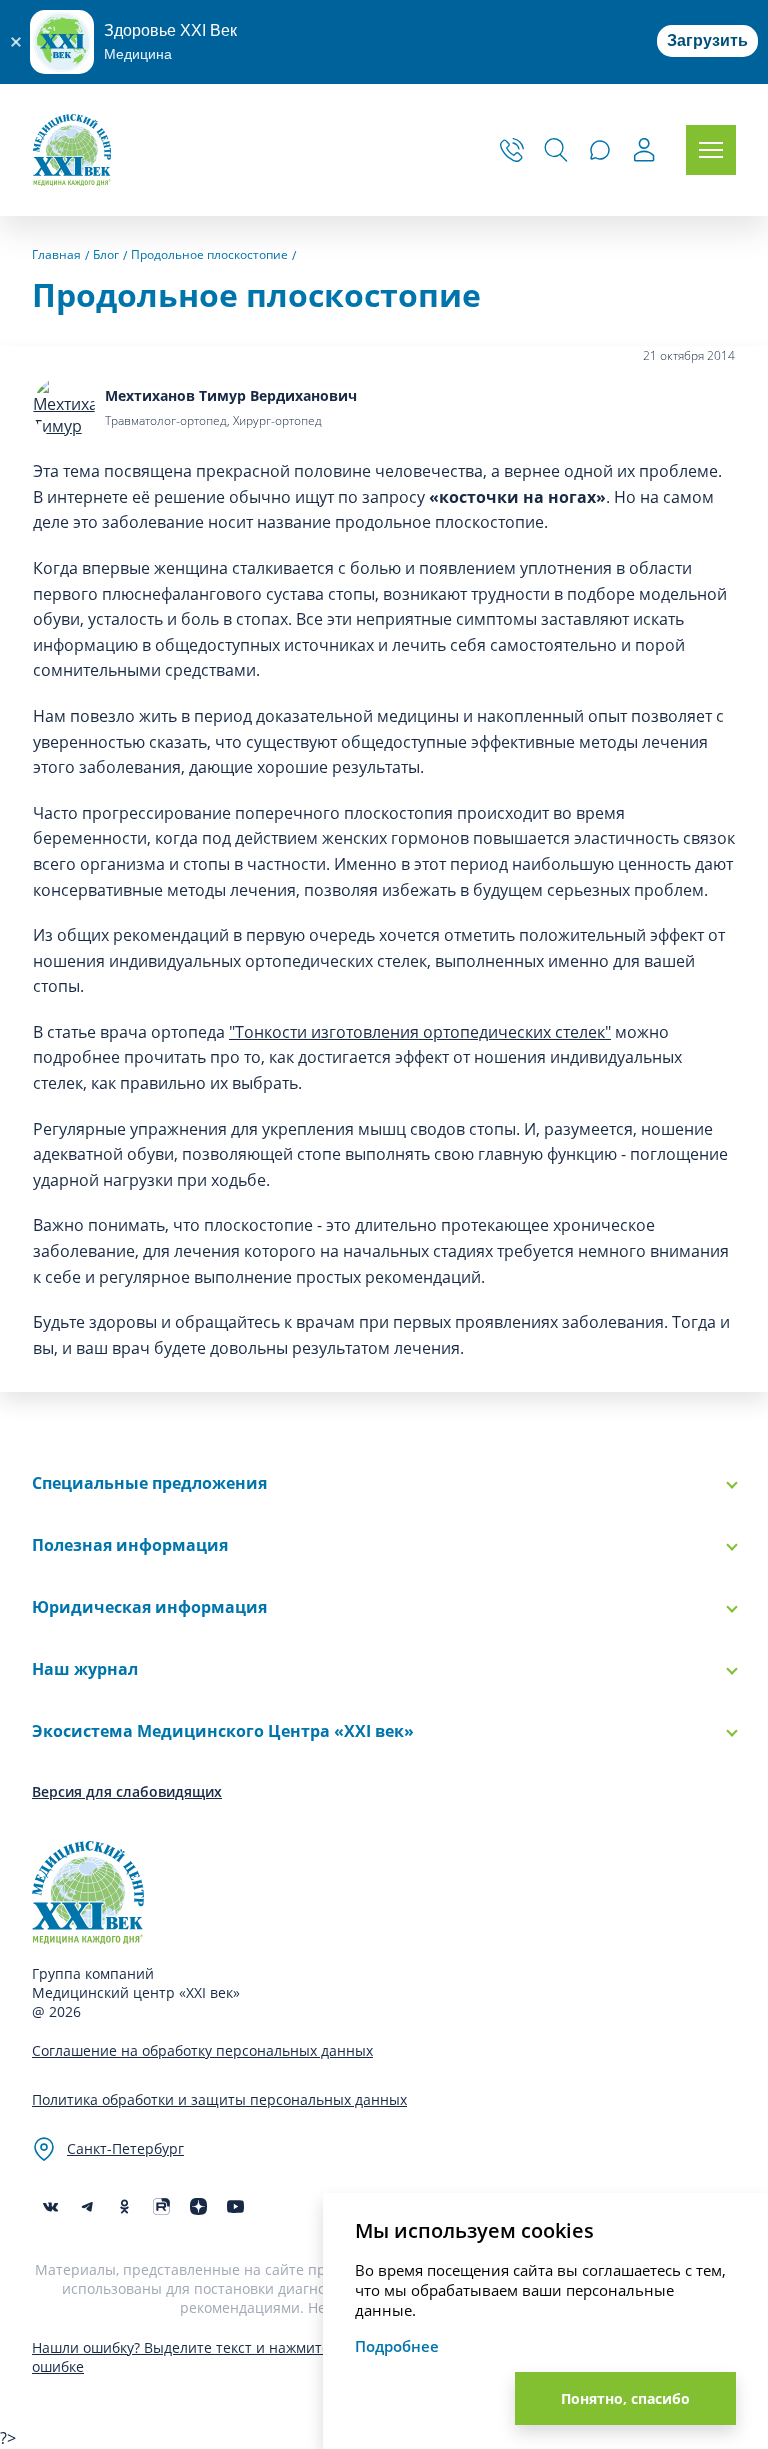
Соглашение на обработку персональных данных (202, 2050)
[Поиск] (556, 150)
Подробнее (397, 2346)
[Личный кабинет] (644, 152)
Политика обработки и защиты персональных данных (219, 2099)
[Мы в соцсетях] (124, 2206)
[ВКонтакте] (50, 2206)
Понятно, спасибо (625, 2398)
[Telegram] (87, 2206)
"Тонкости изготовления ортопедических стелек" (420, 1032)
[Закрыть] (15, 42)
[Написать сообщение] (600, 150)
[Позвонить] (512, 150)
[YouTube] (235, 2206)
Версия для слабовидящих (127, 1791)
